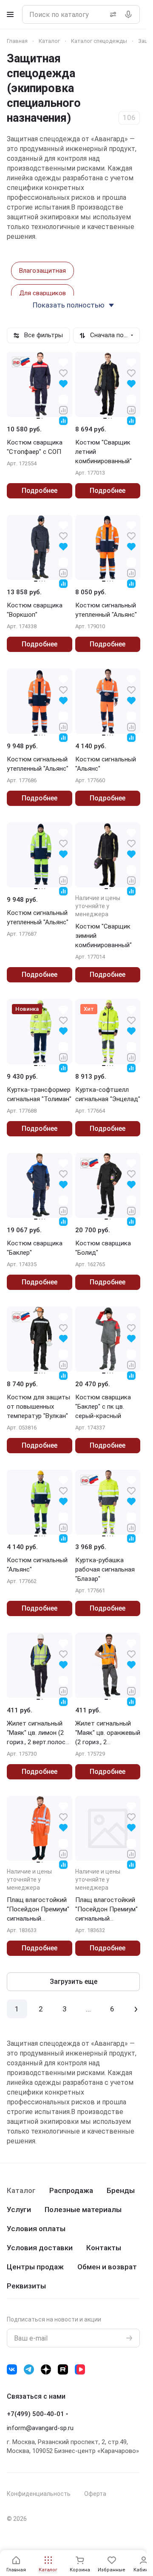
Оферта (95, 2494)
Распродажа (71, 2190)
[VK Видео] (80, 2369)
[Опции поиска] (111, 14)
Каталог (21, 2190)
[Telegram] (29, 2369)
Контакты (104, 2248)
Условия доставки (40, 2248)
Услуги (19, 2210)
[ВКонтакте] (12, 2369)
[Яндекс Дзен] (46, 2369)
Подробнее (40, 491)
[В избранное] (63, 373)
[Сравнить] (63, 410)
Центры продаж (35, 2267)
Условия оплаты (36, 2229)
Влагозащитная (42, 271)
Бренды (121, 2190)
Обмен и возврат (107, 2267)
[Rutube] (63, 2369)
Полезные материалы (83, 2210)
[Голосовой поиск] (130, 14)
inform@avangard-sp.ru (40, 2428)
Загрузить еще (74, 1982)
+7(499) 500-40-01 (35, 2414)
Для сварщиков (42, 293)
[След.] (136, 2009)
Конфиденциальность (39, 2494)
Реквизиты (26, 2286)
